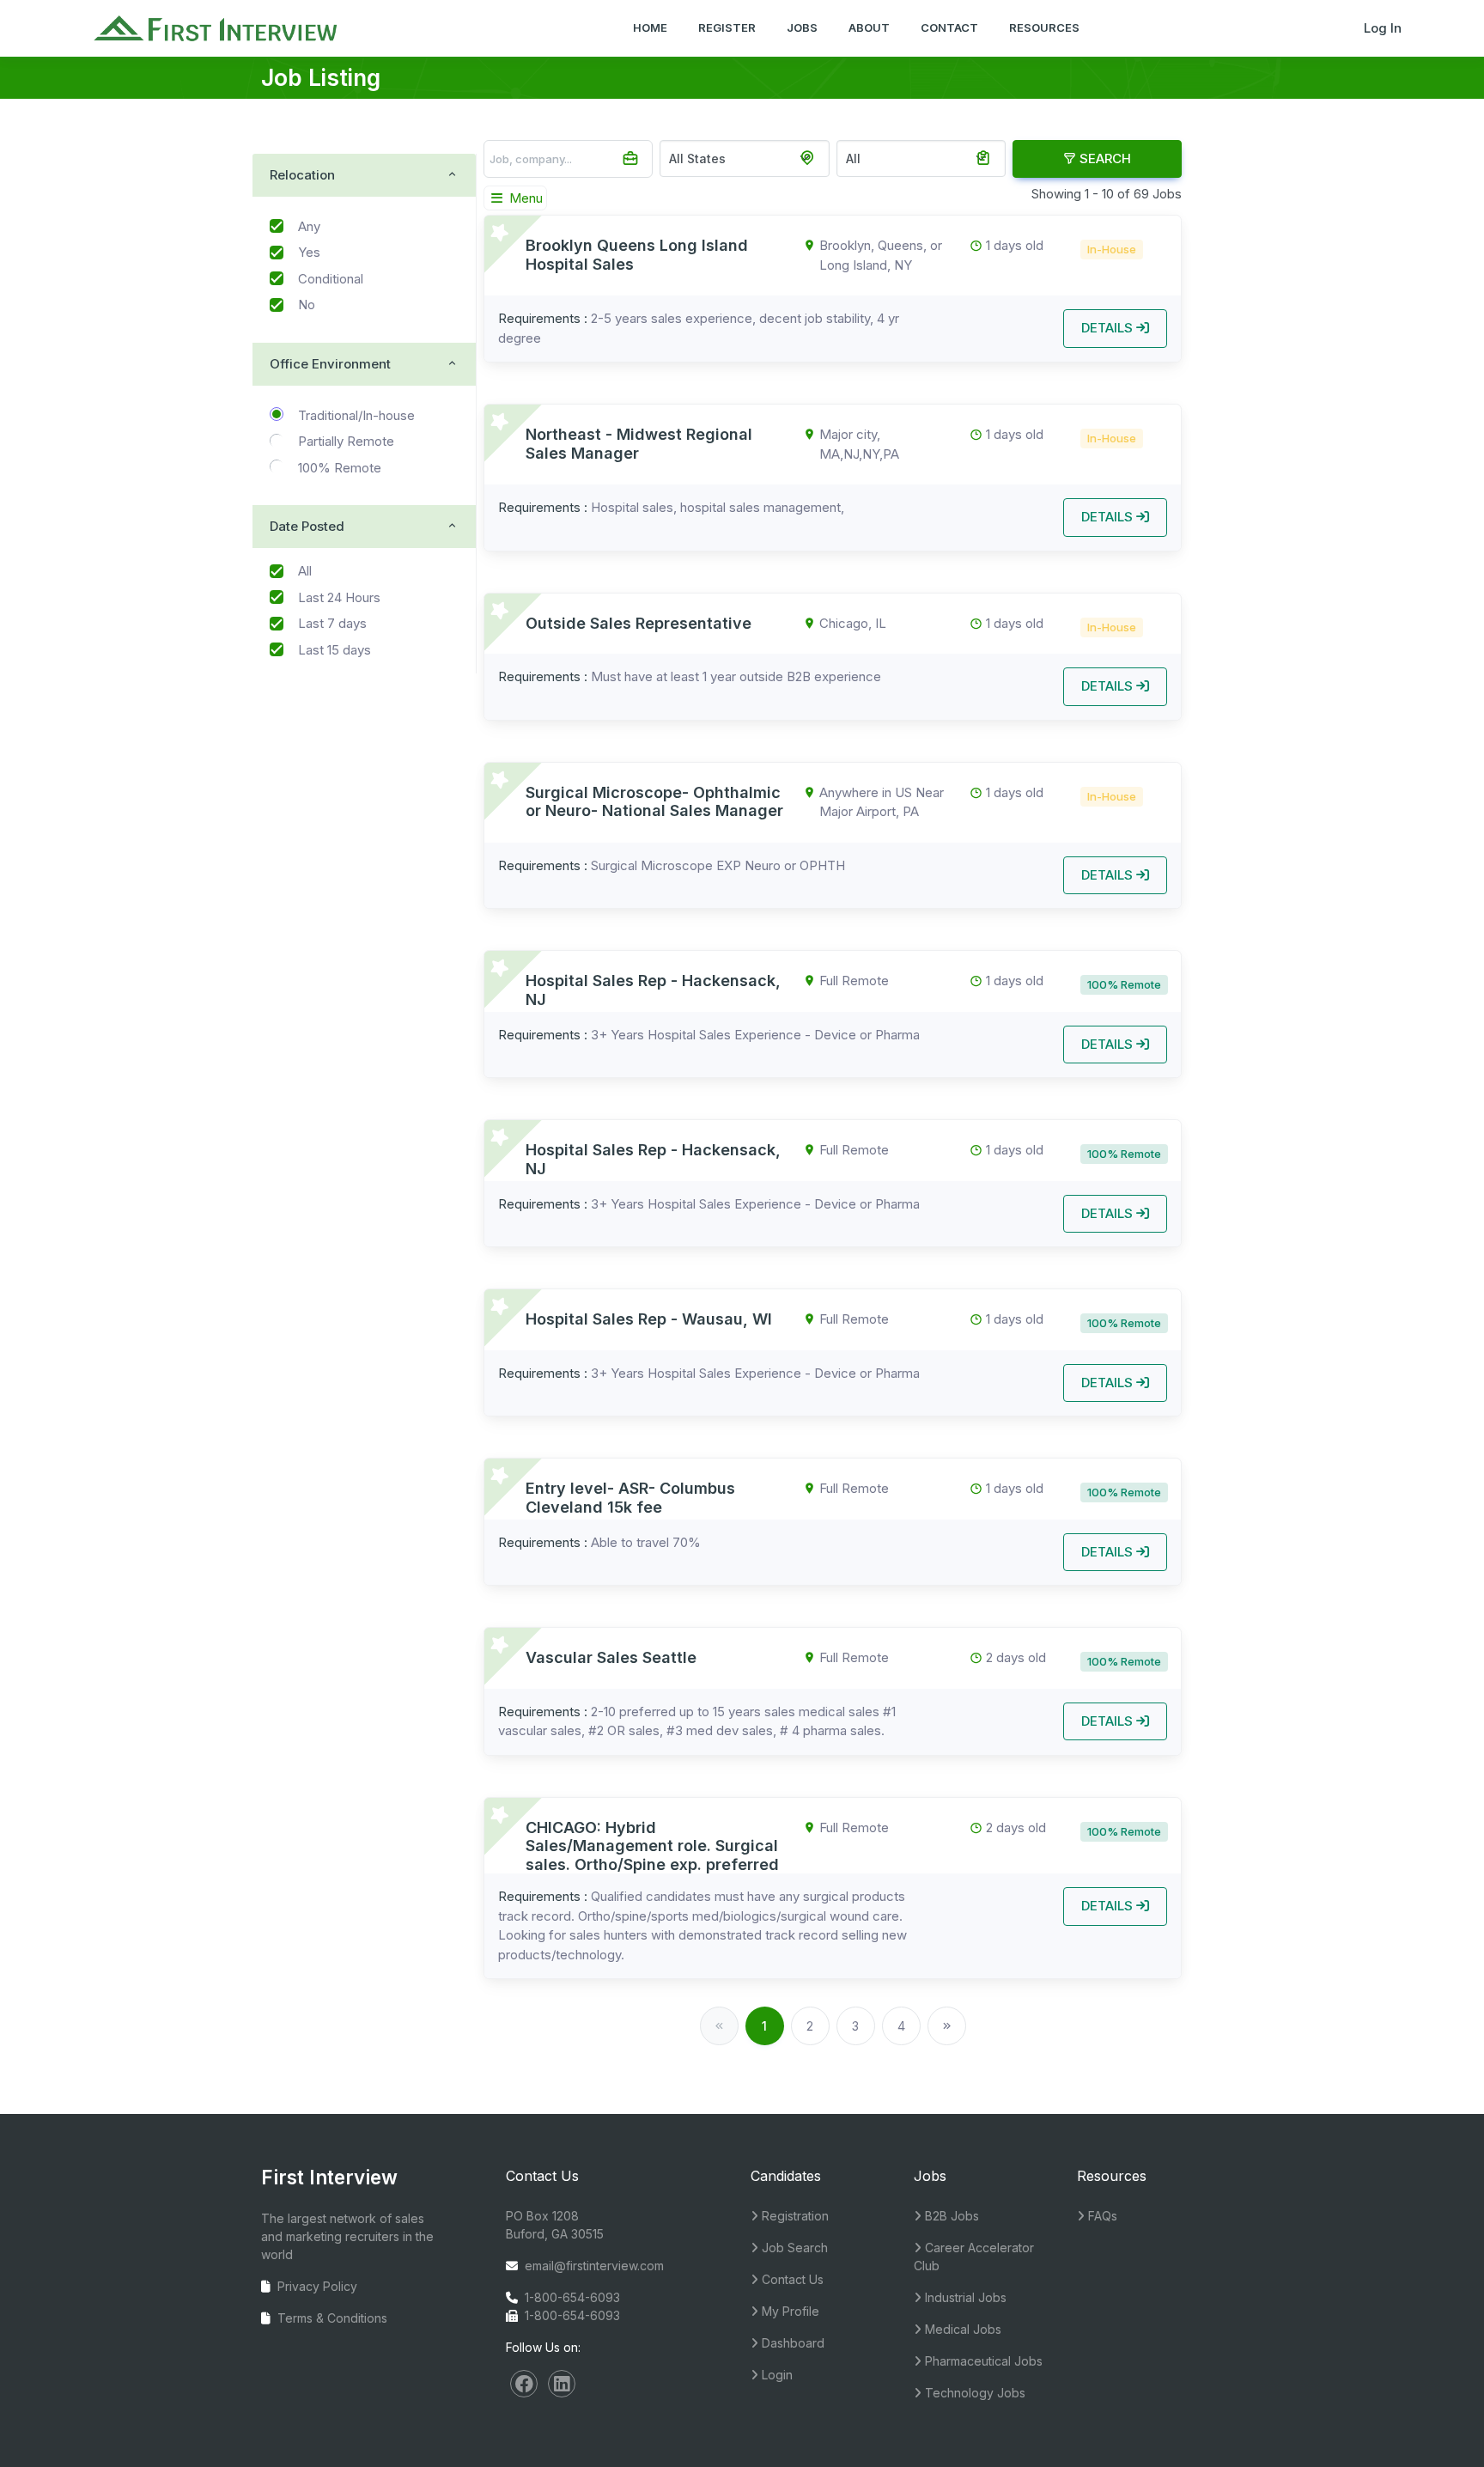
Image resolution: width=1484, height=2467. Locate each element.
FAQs (1101, 2216)
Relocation (302, 175)
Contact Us (791, 2279)
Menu (524, 198)
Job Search (793, 2248)
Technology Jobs (973, 2393)
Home (650, 27)
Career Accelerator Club (974, 2257)
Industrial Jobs (964, 2297)
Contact (949, 27)
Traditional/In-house (356, 415)
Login (775, 2375)
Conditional (331, 279)
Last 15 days (335, 650)
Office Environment (330, 364)
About (869, 27)
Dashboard (791, 2343)
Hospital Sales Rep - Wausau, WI (649, 1319)
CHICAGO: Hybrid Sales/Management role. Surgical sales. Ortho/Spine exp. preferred (652, 1846)
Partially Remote (346, 441)
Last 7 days (332, 623)
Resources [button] (1044, 27)
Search (1104, 158)
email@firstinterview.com (594, 2266)
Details (1109, 328)
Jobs (802, 27)
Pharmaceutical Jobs (982, 2361)
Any (309, 226)
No (307, 305)
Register (727, 27)
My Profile (789, 2311)
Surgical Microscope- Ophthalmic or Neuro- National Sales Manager (654, 802)
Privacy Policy (317, 2286)
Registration (794, 2216)
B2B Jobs (950, 2216)
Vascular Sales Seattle (611, 1657)
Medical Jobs (961, 2329)
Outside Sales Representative (639, 623)
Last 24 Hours (339, 597)
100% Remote (340, 468)
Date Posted (307, 526)
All (305, 571)
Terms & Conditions (332, 2318)
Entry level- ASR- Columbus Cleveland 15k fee (630, 1498)
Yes (309, 252)
